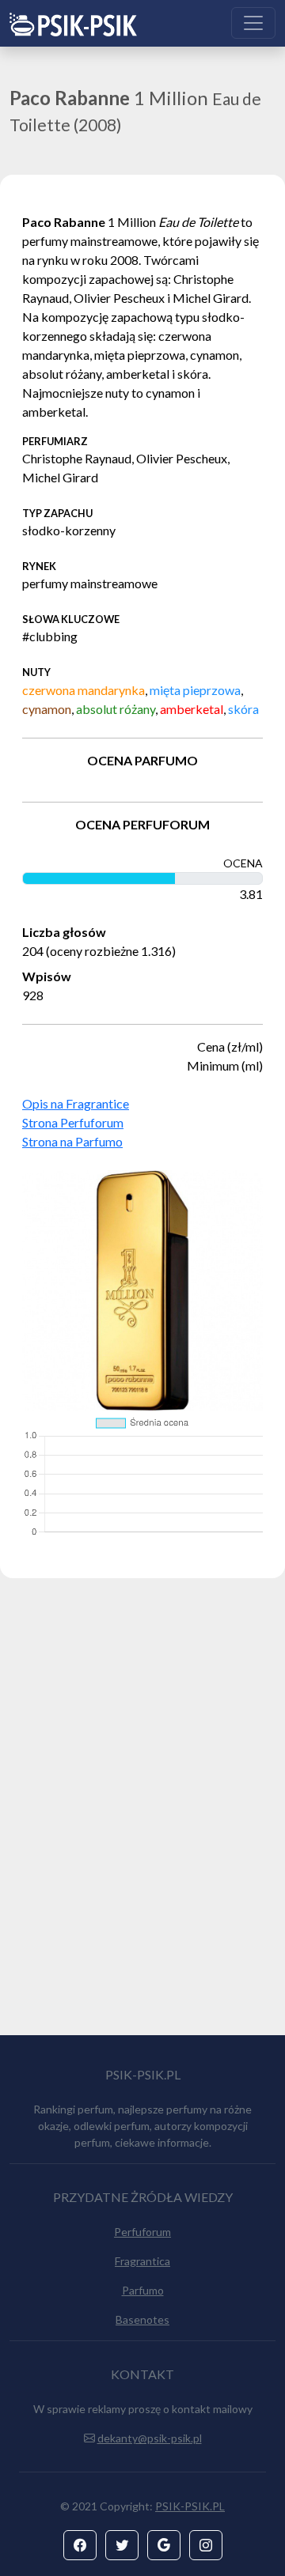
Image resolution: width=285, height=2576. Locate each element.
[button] (80, 2545)
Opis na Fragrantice (76, 1103)
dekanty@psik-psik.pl (150, 2438)
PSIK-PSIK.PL (190, 2506)
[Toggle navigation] (253, 23)
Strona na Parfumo (72, 1141)
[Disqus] (142, 1814)
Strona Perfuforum (73, 1122)
